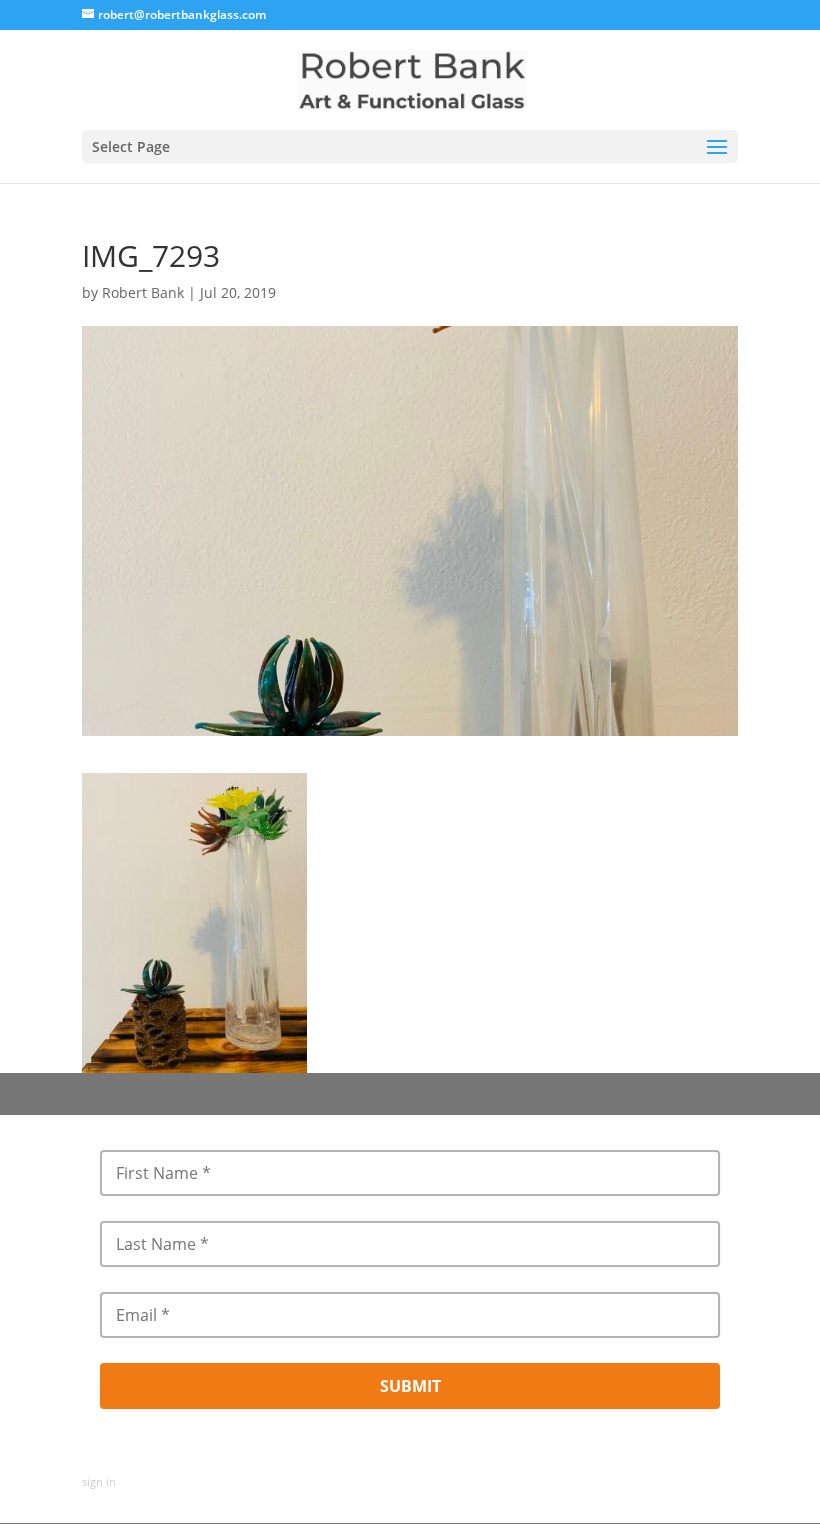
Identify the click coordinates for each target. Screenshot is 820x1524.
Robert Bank (143, 292)
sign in (99, 1481)
